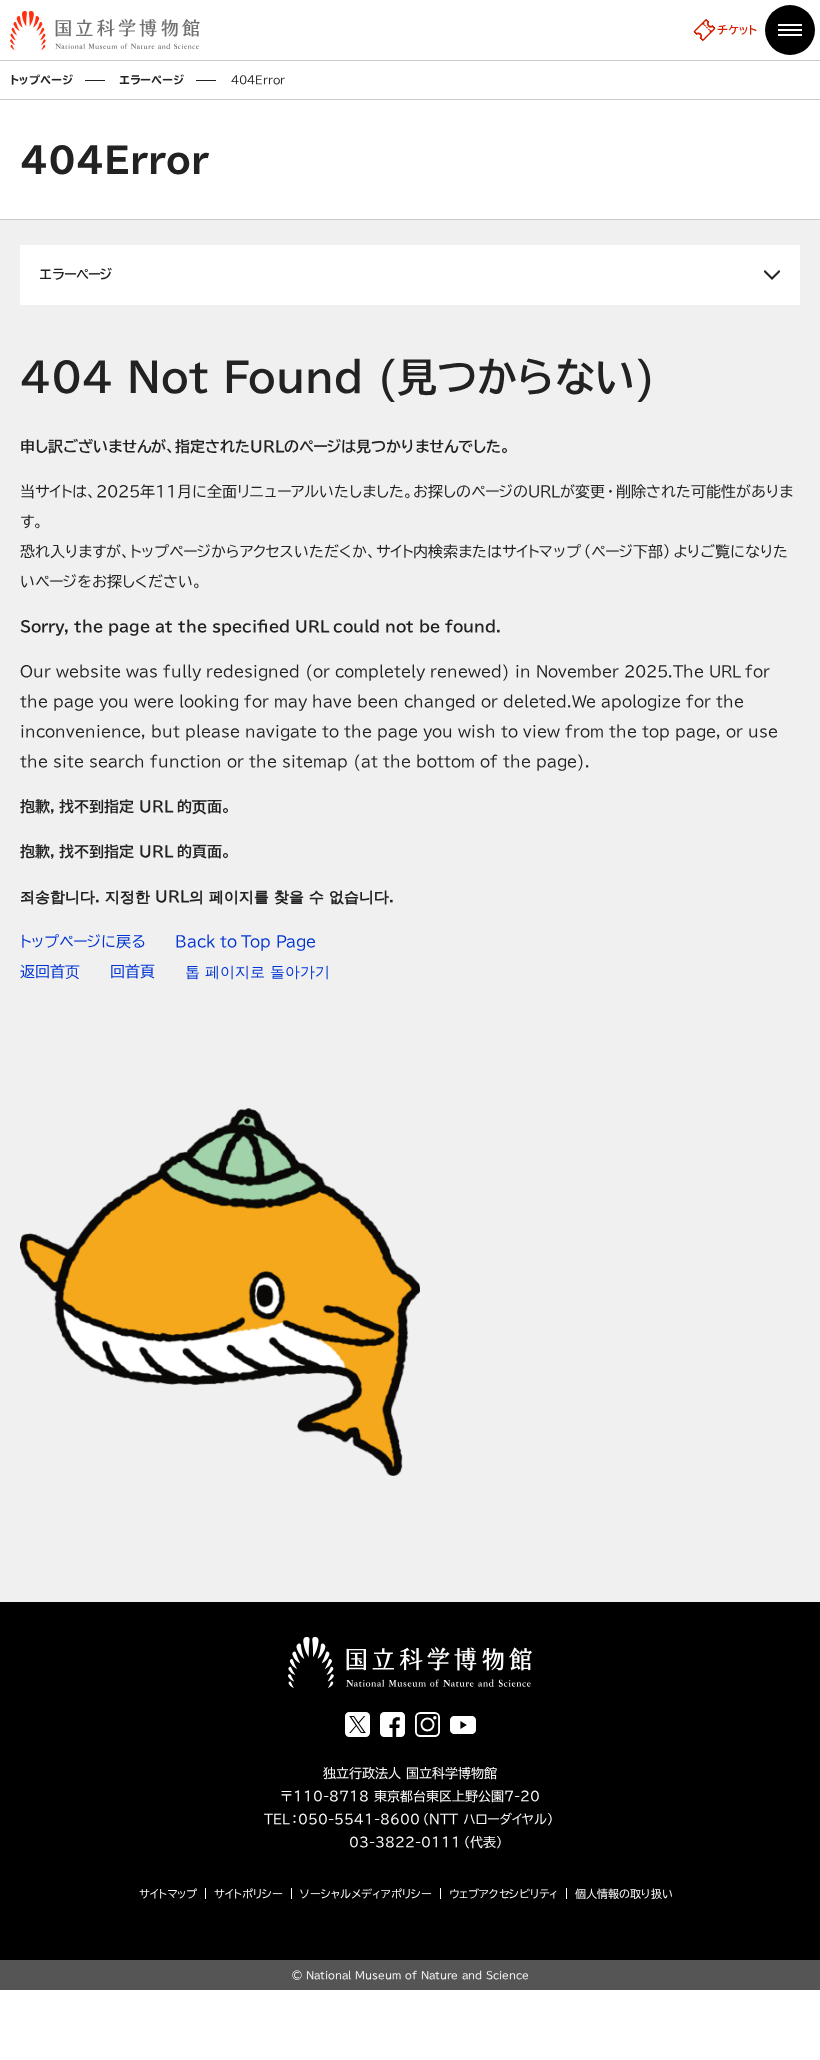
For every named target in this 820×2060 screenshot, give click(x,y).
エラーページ (152, 79)
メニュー (790, 30)
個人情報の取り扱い (624, 1893)
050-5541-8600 (359, 1819)
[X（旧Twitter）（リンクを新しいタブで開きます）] (357, 1724)
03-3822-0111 (388, 1842)
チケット (737, 29)
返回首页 (50, 971)
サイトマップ (168, 1893)
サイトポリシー (248, 1893)
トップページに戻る (82, 941)
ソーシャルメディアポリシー (366, 1893)
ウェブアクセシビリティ (503, 1893)
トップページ (41, 79)
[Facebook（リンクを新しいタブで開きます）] (392, 1724)
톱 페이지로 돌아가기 (257, 971)
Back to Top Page (245, 941)
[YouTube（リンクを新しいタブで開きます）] (463, 1725)
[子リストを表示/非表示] (410, 275)
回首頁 (132, 971)
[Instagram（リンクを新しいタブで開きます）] (427, 1724)
